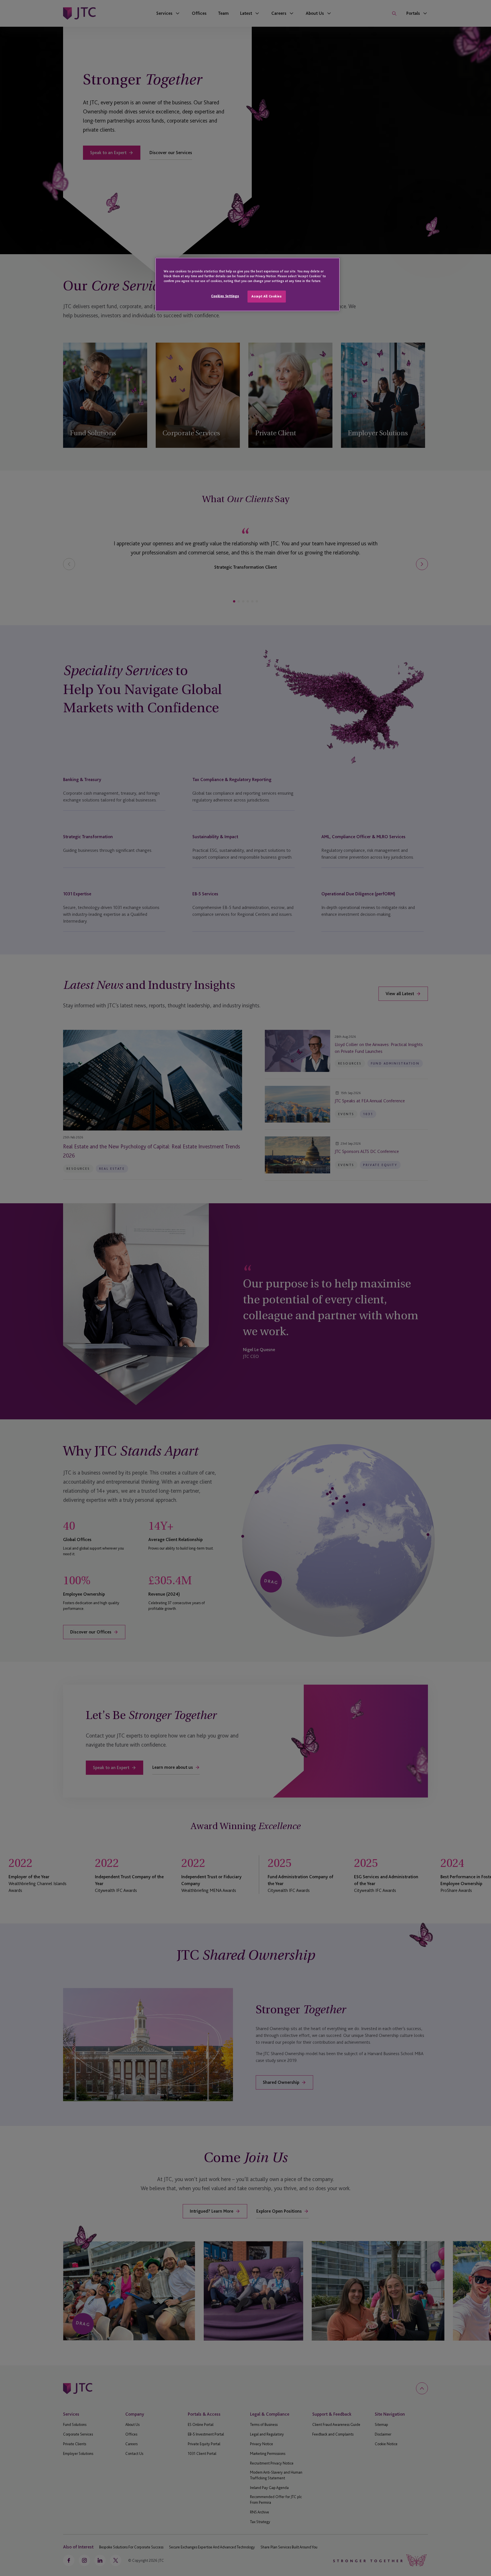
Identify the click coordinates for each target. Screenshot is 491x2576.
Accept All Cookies (267, 296)
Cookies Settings (225, 296)
